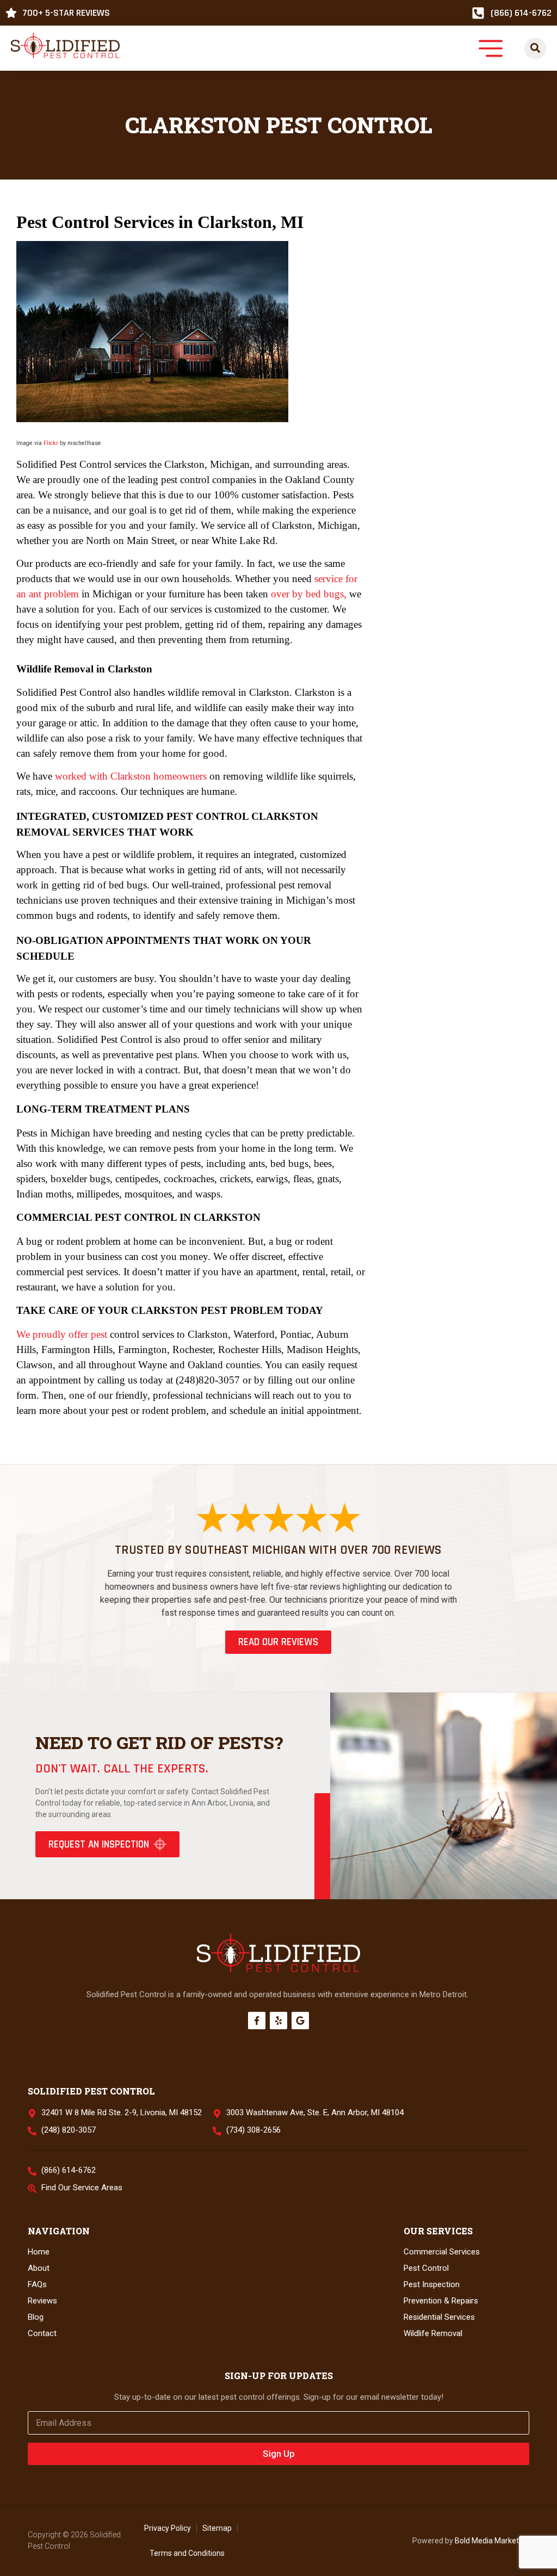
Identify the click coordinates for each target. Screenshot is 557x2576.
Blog (36, 2317)
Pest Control (426, 2268)
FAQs (37, 2284)
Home (39, 2252)
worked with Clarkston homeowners (131, 776)
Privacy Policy (168, 2528)
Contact (42, 2333)
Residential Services (439, 2317)
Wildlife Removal (433, 2333)
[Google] (300, 2021)
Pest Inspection (432, 2284)
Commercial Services (442, 2252)
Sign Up (279, 2454)
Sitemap (217, 2528)
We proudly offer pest (62, 1334)
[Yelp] (278, 2021)
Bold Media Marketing (492, 2541)
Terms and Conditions (187, 2553)
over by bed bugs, (309, 594)
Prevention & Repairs (441, 2301)
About (39, 2268)
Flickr (51, 443)
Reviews (42, 2301)
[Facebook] (257, 2021)
